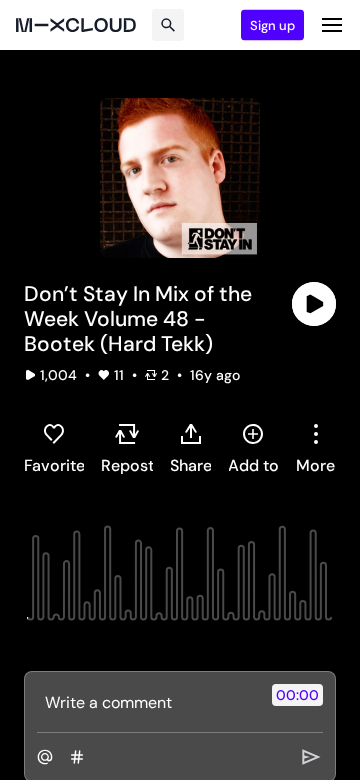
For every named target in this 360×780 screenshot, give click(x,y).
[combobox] (315, 448)
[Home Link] (76, 25)
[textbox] (146, 702)
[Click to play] (314, 304)
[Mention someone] (45, 757)
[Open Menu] (332, 25)
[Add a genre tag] (77, 757)
